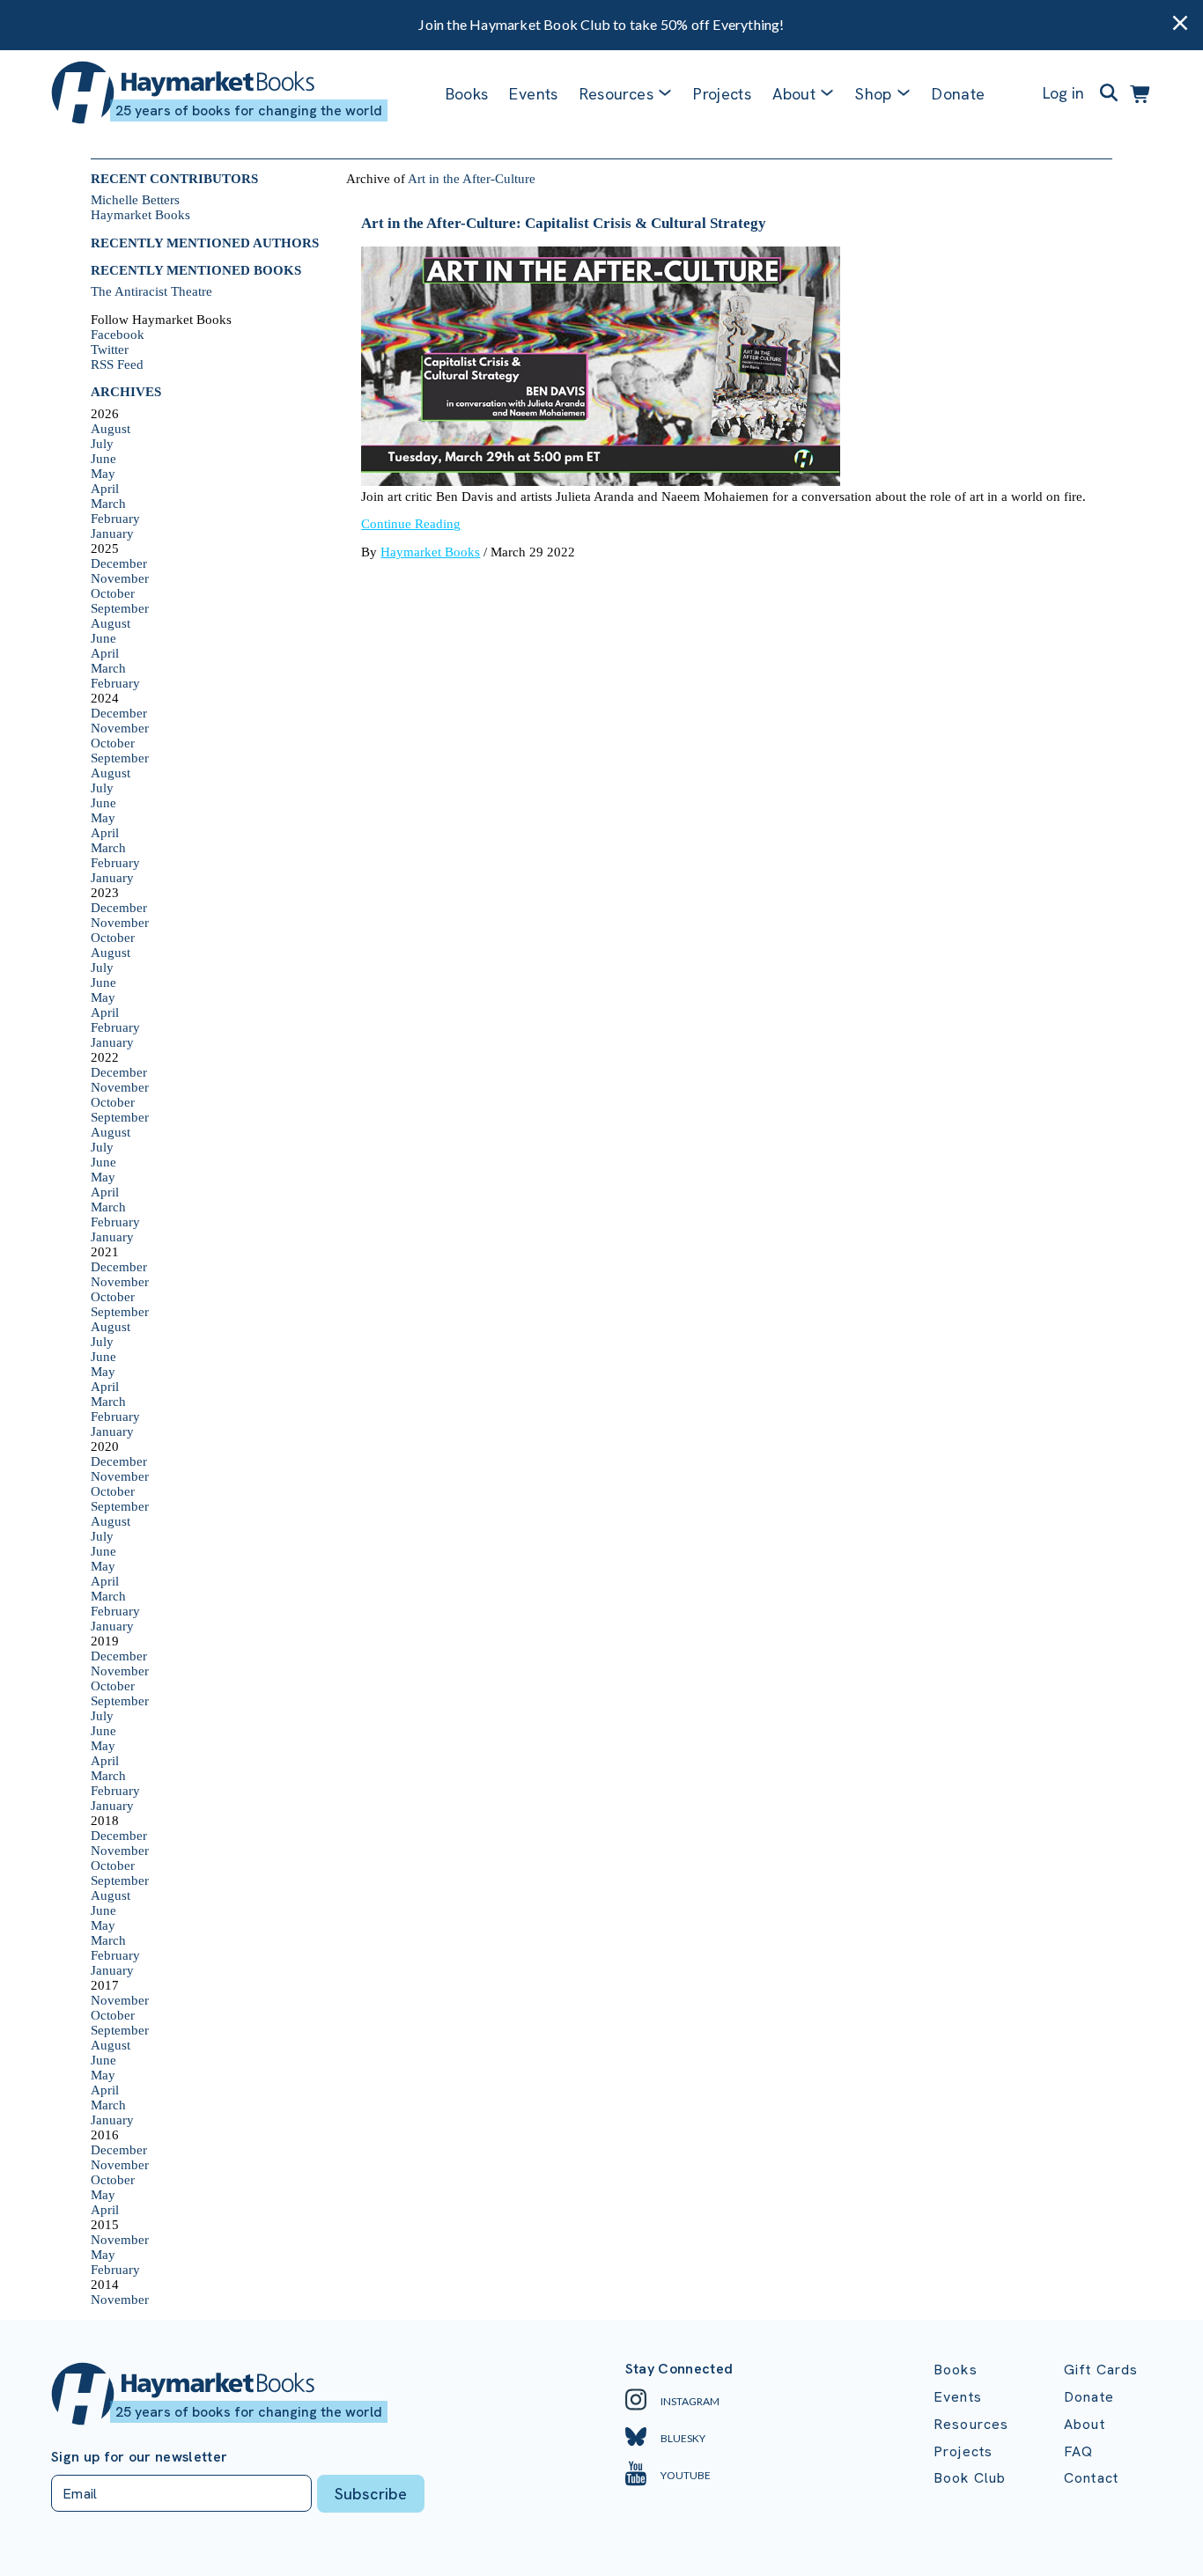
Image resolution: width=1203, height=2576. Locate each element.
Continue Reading (411, 524)
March (108, 504)
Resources (616, 94)
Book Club (970, 2478)
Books (467, 94)
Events (533, 94)
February (115, 519)
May (103, 474)
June (103, 459)
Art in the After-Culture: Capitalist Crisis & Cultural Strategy (564, 223)
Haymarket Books (140, 215)
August (111, 429)
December (119, 563)
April (105, 489)
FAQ (1078, 2451)
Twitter (110, 350)
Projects (722, 94)
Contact (1091, 2478)
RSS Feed (117, 364)
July (102, 444)
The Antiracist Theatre (151, 291)
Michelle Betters (135, 200)
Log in (1063, 93)
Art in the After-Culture (472, 179)
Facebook (118, 335)
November (120, 578)
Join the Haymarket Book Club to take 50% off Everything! (601, 24)
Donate (958, 94)
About (1085, 2424)
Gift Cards (1101, 2370)
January (112, 534)
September (120, 608)
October (113, 593)
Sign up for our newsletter (139, 2457)
